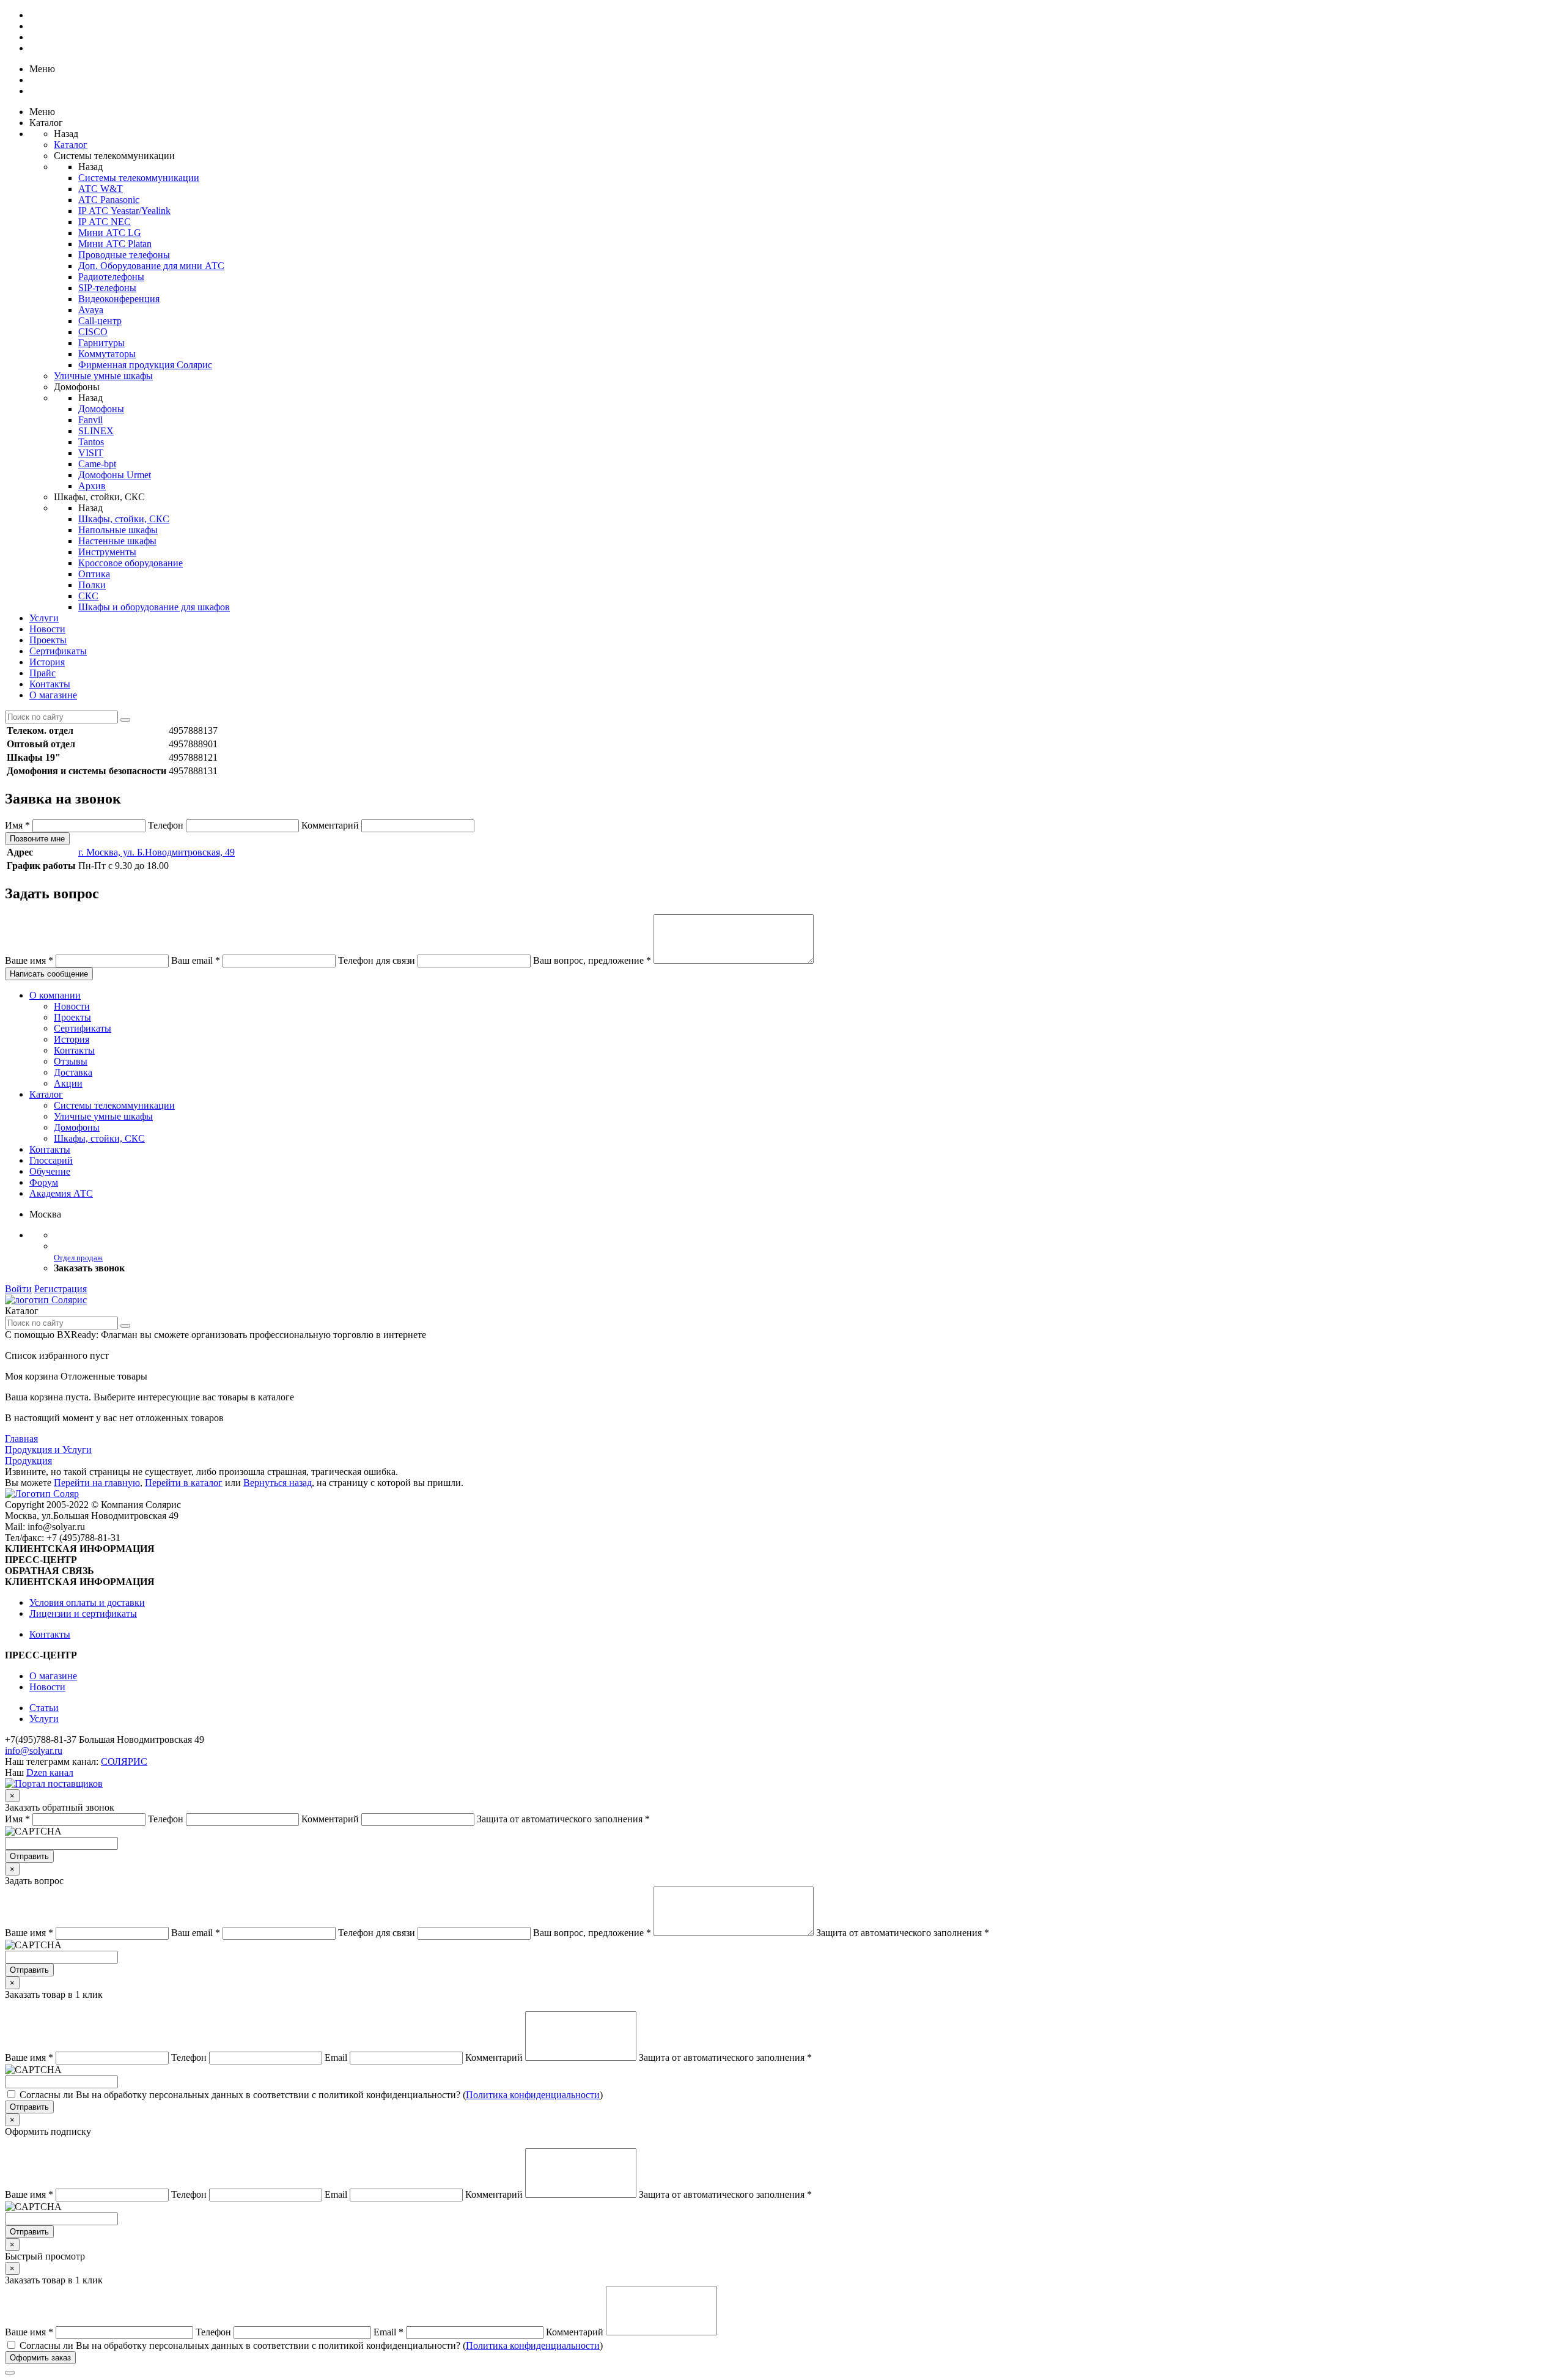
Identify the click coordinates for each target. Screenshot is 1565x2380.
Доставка (73, 1072)
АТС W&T (101, 189)
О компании (55, 995)
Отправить (29, 1856)
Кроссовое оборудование (131, 563)
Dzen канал (50, 1772)
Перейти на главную (97, 1483)
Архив (92, 486)
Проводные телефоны (124, 255)
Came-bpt (97, 464)
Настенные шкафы (117, 541)
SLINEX (96, 431)
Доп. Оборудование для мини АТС (151, 266)
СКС (88, 596)
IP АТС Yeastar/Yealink (124, 211)
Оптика (94, 574)
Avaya (91, 310)
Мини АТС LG (110, 233)
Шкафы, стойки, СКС (124, 519)
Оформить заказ (40, 2358)
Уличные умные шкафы (103, 376)
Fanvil (90, 420)
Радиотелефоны (111, 277)
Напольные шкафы (118, 530)
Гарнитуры (101, 343)
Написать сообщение (49, 974)
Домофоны (101, 409)
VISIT (91, 453)
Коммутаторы (107, 354)
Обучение (50, 1171)
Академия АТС (61, 1193)
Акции (68, 1083)
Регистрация (61, 1289)
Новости (47, 629)
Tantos (91, 442)
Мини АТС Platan (115, 244)
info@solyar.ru (34, 1750)
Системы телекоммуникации (139, 178)
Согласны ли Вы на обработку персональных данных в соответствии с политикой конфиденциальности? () (311, 2095)
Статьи (44, 1708)
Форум (44, 1182)
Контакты (50, 684)
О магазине (53, 695)
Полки (92, 585)
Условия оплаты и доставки (87, 1602)
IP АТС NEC (105, 222)
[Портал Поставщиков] (54, 1783)
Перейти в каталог (184, 1483)
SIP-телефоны (107, 288)
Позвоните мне (37, 839)
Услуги (44, 618)
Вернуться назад (278, 1483)
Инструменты (107, 552)
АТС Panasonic (109, 200)
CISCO (93, 332)
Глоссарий (51, 1160)
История (47, 662)
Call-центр (100, 321)
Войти (18, 1289)
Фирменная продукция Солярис (145, 365)
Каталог (71, 145)
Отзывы (71, 1061)
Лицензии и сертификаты (83, 1613)
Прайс (42, 673)
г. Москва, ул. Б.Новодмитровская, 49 (156, 852)
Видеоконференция (119, 299)
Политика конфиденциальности (533, 2095)
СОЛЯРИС (124, 1761)
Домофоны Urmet (115, 475)
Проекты (48, 640)
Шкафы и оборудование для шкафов (154, 607)
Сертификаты (58, 651)
